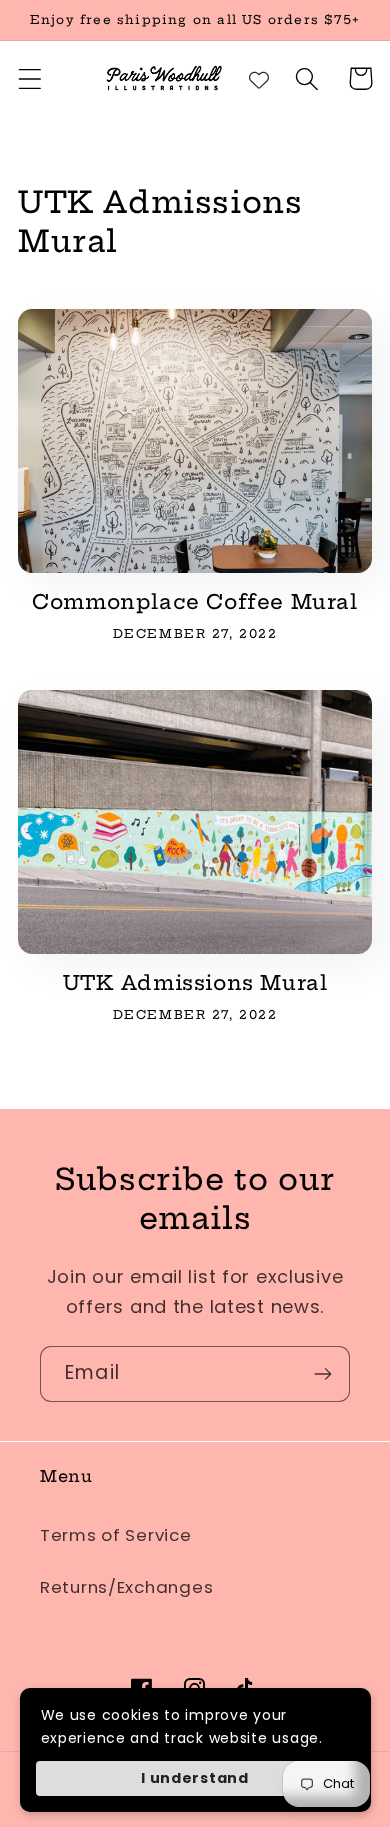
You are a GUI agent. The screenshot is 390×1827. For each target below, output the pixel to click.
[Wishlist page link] (259, 79)
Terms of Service (116, 1535)
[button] (30, 78)
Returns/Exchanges (126, 1587)
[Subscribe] (322, 1374)
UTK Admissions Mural (195, 982)
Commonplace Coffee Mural (194, 601)
